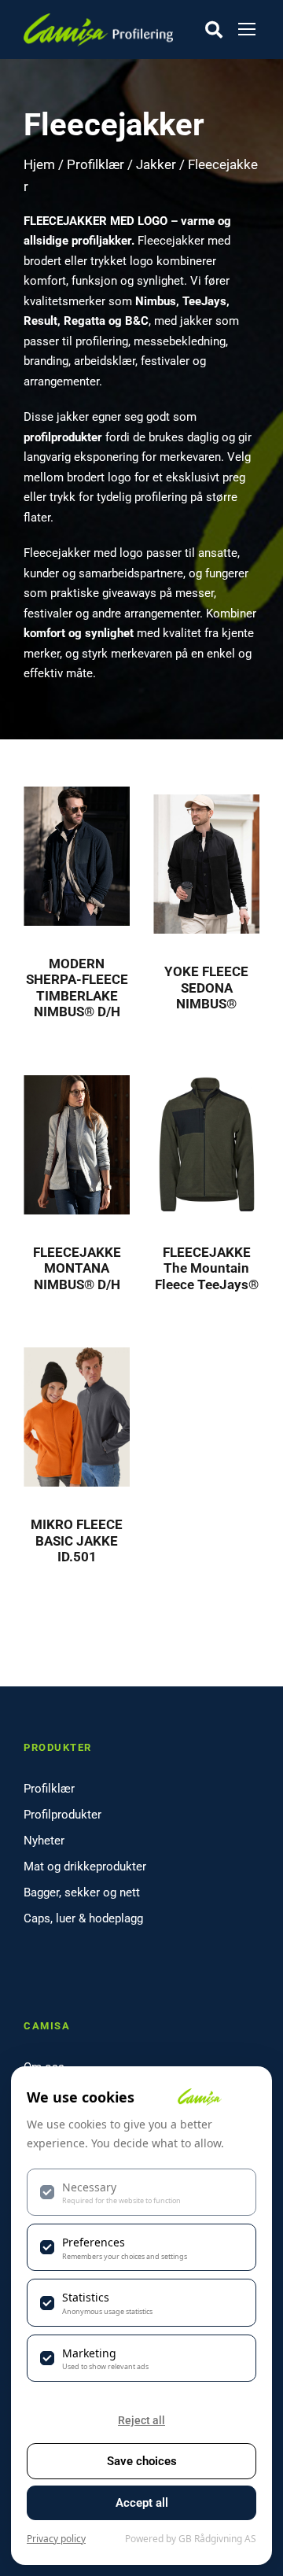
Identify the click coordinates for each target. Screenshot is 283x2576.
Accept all (142, 2503)
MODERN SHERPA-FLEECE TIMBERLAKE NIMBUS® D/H (77, 988)
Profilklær (96, 165)
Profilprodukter (62, 1815)
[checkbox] (141, 2192)
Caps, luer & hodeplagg (83, 1918)
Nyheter (44, 1841)
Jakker (156, 165)
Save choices (142, 2461)
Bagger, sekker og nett (82, 1892)
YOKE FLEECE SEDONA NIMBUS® (206, 988)
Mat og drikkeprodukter (85, 1867)
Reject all (141, 2420)
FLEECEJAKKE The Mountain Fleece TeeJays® (207, 1268)
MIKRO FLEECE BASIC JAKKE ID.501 (77, 1540)
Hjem (39, 165)
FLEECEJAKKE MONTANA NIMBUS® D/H (77, 1268)
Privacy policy (56, 2539)
